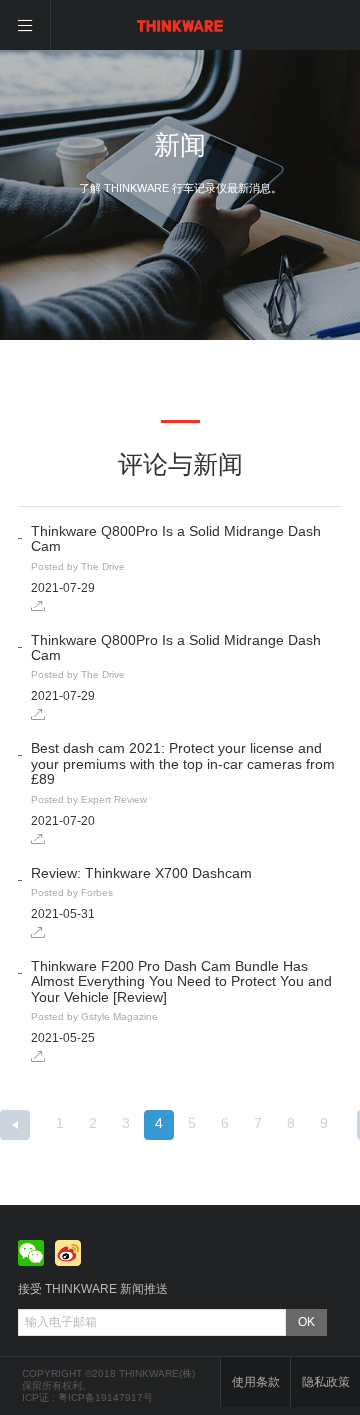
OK (306, 1322)
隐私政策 (326, 1382)
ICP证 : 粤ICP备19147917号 (87, 1397)
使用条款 (256, 1382)
